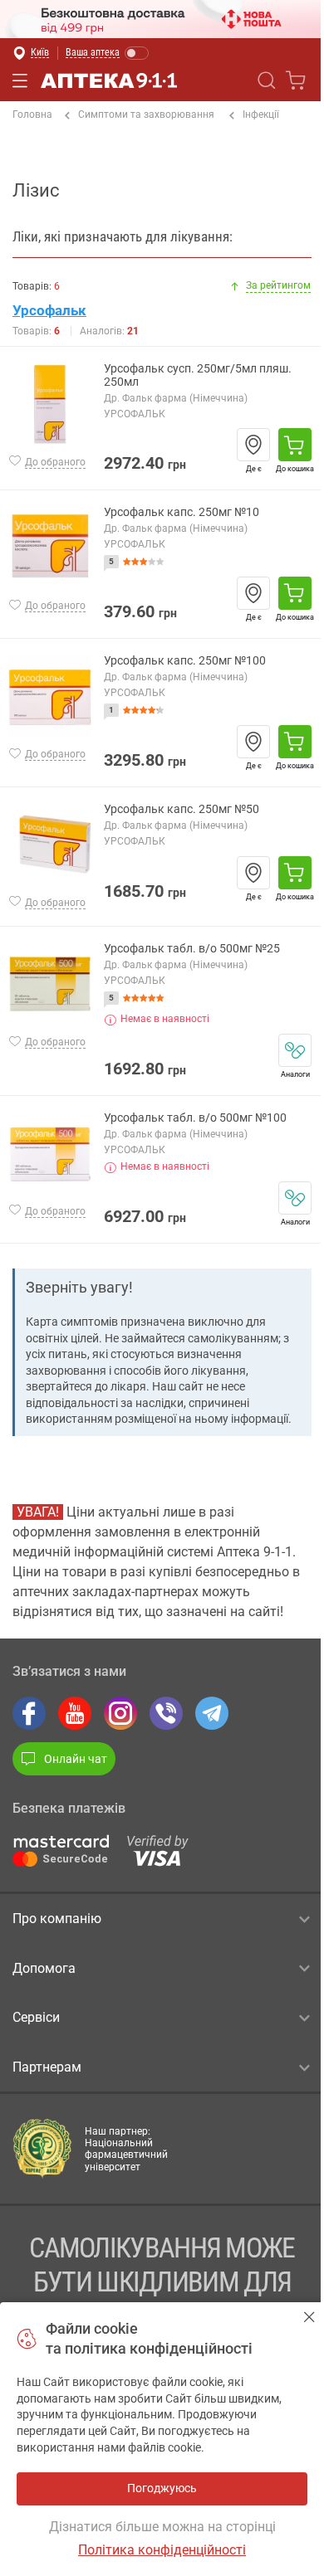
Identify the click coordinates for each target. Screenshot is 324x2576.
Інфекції (261, 114)
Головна (32, 114)
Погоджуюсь (309, 2317)
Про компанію (57, 1919)
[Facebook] (29, 1713)
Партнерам (47, 2067)
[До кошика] (295, 445)
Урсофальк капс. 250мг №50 (182, 809)
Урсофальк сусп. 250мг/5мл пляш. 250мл (198, 375)
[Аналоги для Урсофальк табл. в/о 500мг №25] (295, 1050)
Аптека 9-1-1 (109, 80)
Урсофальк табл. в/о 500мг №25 (192, 949)
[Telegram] (212, 1713)
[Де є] (253, 445)
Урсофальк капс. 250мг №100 (185, 661)
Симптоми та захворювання (146, 114)
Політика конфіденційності (162, 2550)
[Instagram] (120, 1713)
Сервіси (36, 2017)
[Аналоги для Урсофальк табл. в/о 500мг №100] (295, 1198)
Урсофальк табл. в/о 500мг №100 (195, 1118)
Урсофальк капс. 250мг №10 (182, 512)
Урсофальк (49, 310)
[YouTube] (75, 1713)
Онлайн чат (76, 1759)
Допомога (44, 1968)
